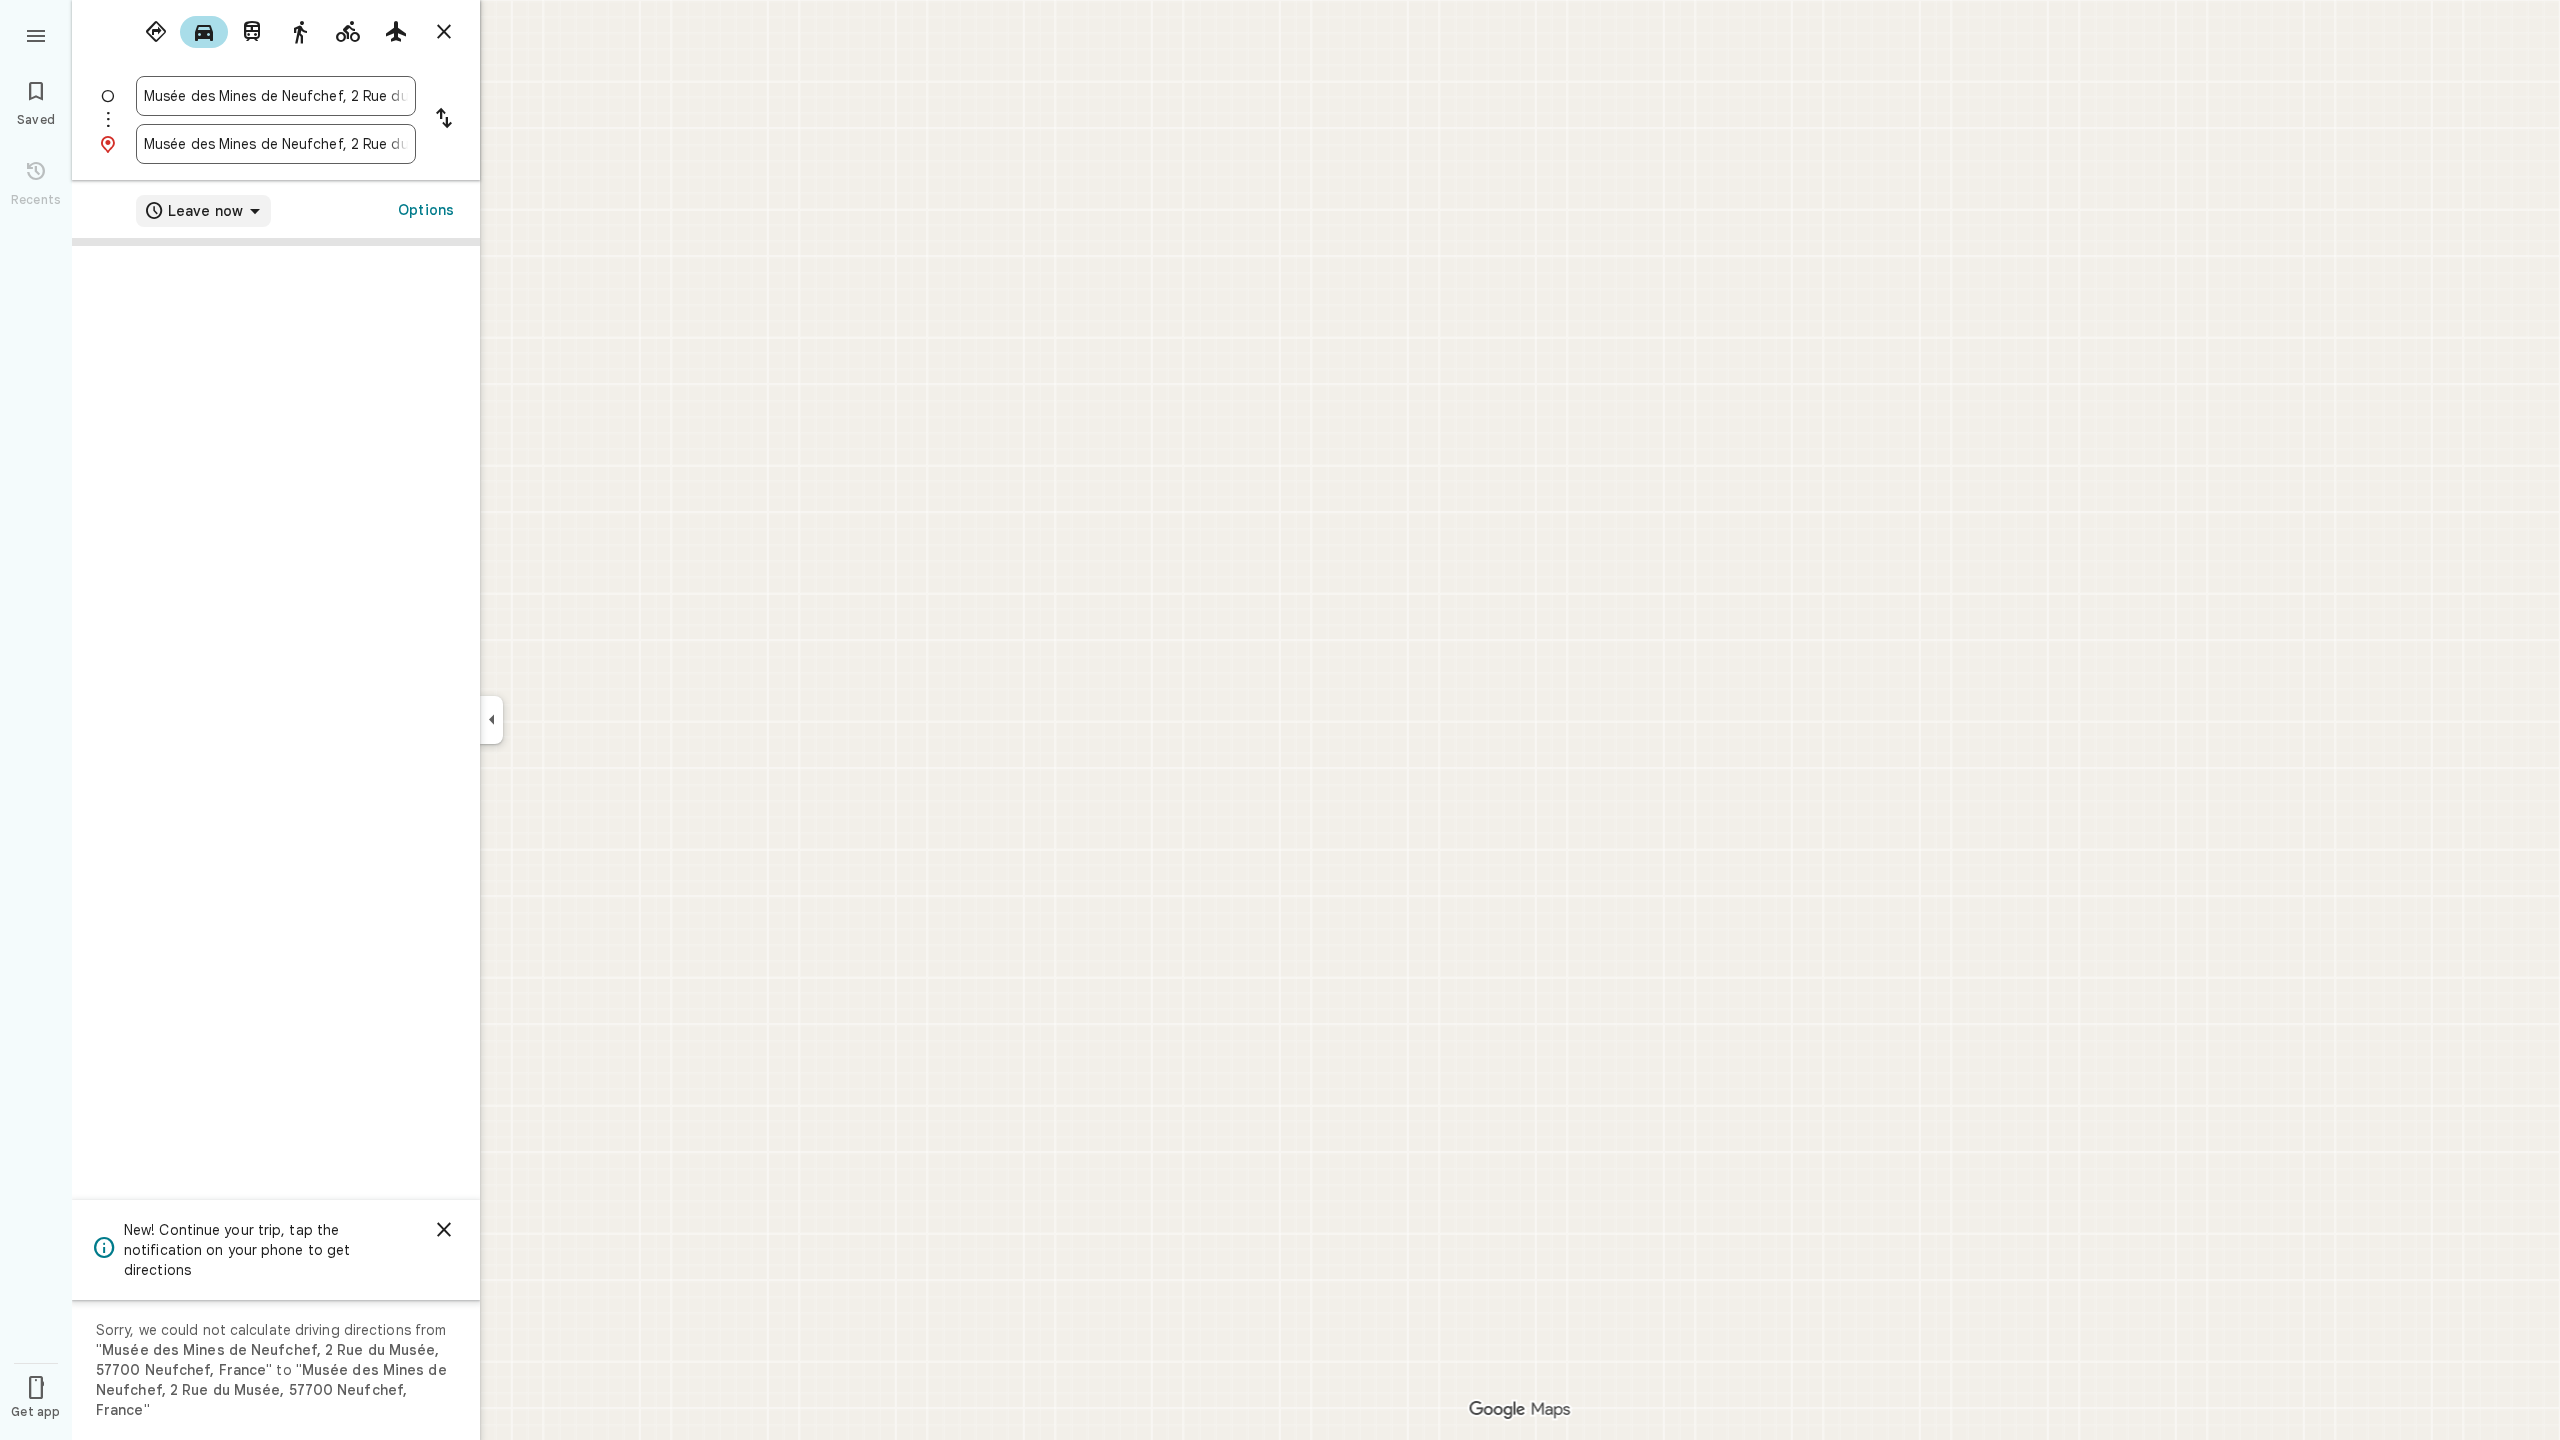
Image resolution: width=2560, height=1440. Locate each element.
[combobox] (276, 96)
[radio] (156, 32)
